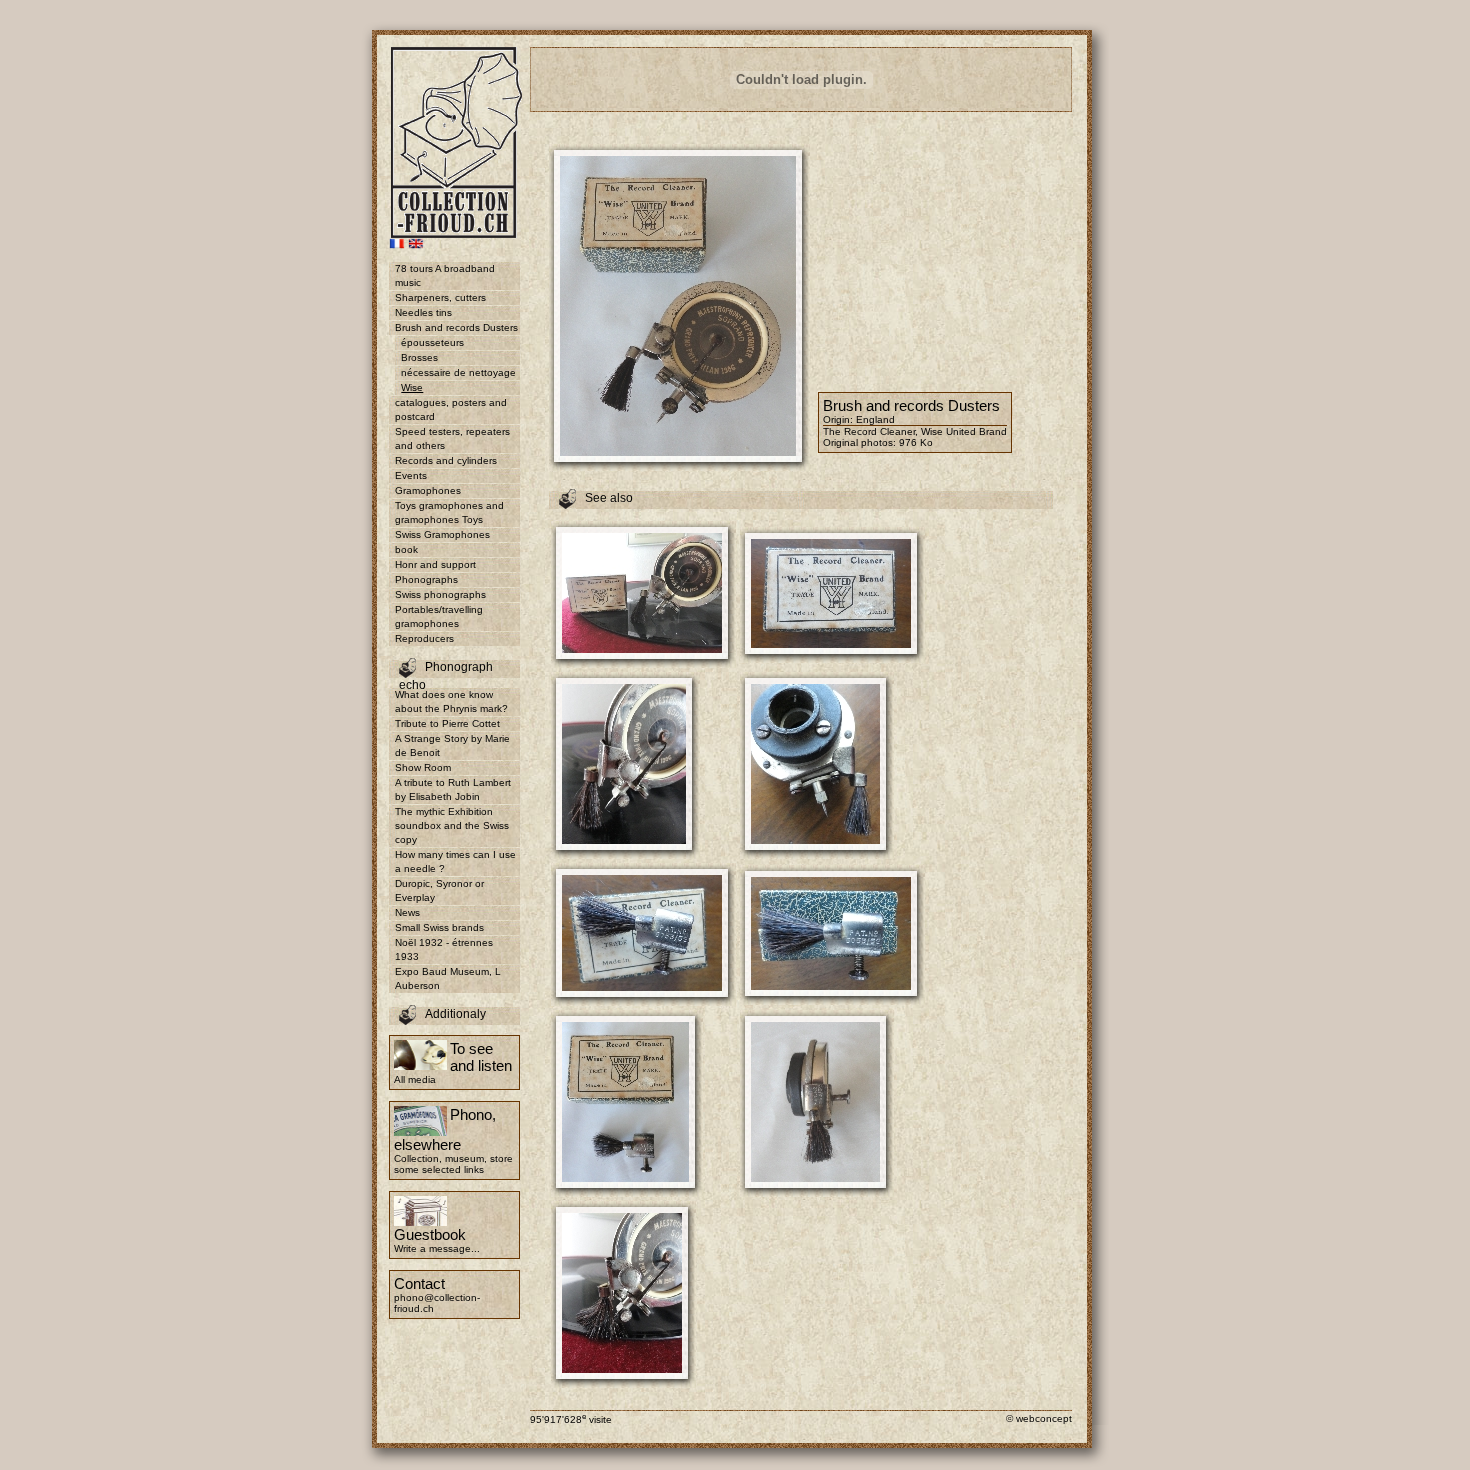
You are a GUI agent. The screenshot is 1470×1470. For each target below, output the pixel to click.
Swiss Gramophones (442, 534)
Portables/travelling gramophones (439, 616)
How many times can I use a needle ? (455, 861)
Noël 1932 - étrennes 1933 (444, 949)
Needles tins (423, 312)
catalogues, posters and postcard (451, 409)
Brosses (419, 357)
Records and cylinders (446, 460)
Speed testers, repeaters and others (452, 438)
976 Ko (916, 442)
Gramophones (428, 490)
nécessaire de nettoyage (458, 372)
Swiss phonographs (440, 594)
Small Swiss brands (439, 927)
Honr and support (435, 564)
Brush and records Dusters (456, 327)
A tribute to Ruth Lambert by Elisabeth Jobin (453, 789)
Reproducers (424, 638)
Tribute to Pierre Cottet (447, 723)
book (406, 549)
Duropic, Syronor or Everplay (439, 890)
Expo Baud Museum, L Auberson (448, 978)
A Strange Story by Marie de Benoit (452, 745)
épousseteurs (432, 342)
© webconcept (1039, 1418)
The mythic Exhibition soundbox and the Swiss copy (452, 825)
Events (411, 475)
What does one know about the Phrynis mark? (451, 701)
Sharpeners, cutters (440, 297)
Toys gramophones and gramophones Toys (449, 512)
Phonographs (426, 579)
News (407, 912)
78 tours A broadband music (445, 275)
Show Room (423, 767)
